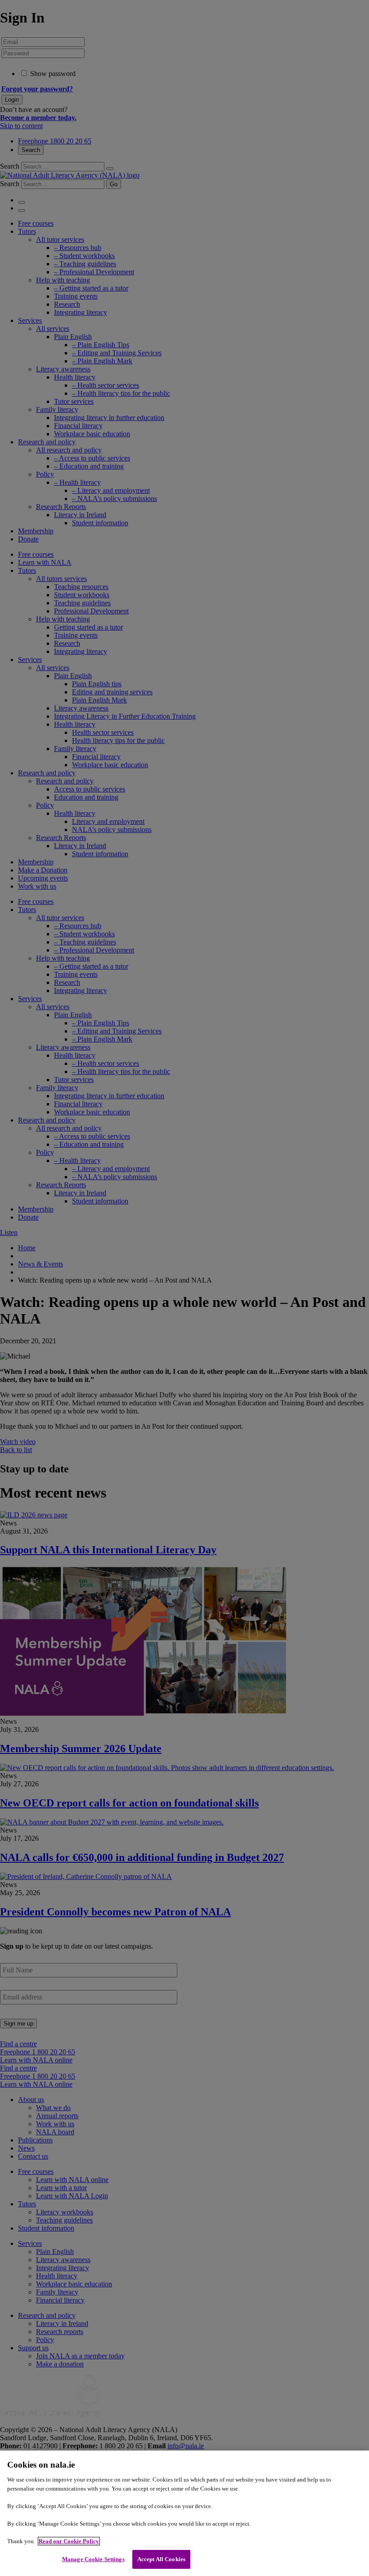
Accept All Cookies (161, 2559)
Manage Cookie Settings (93, 2559)
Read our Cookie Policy (69, 2541)
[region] (184, 2513)
